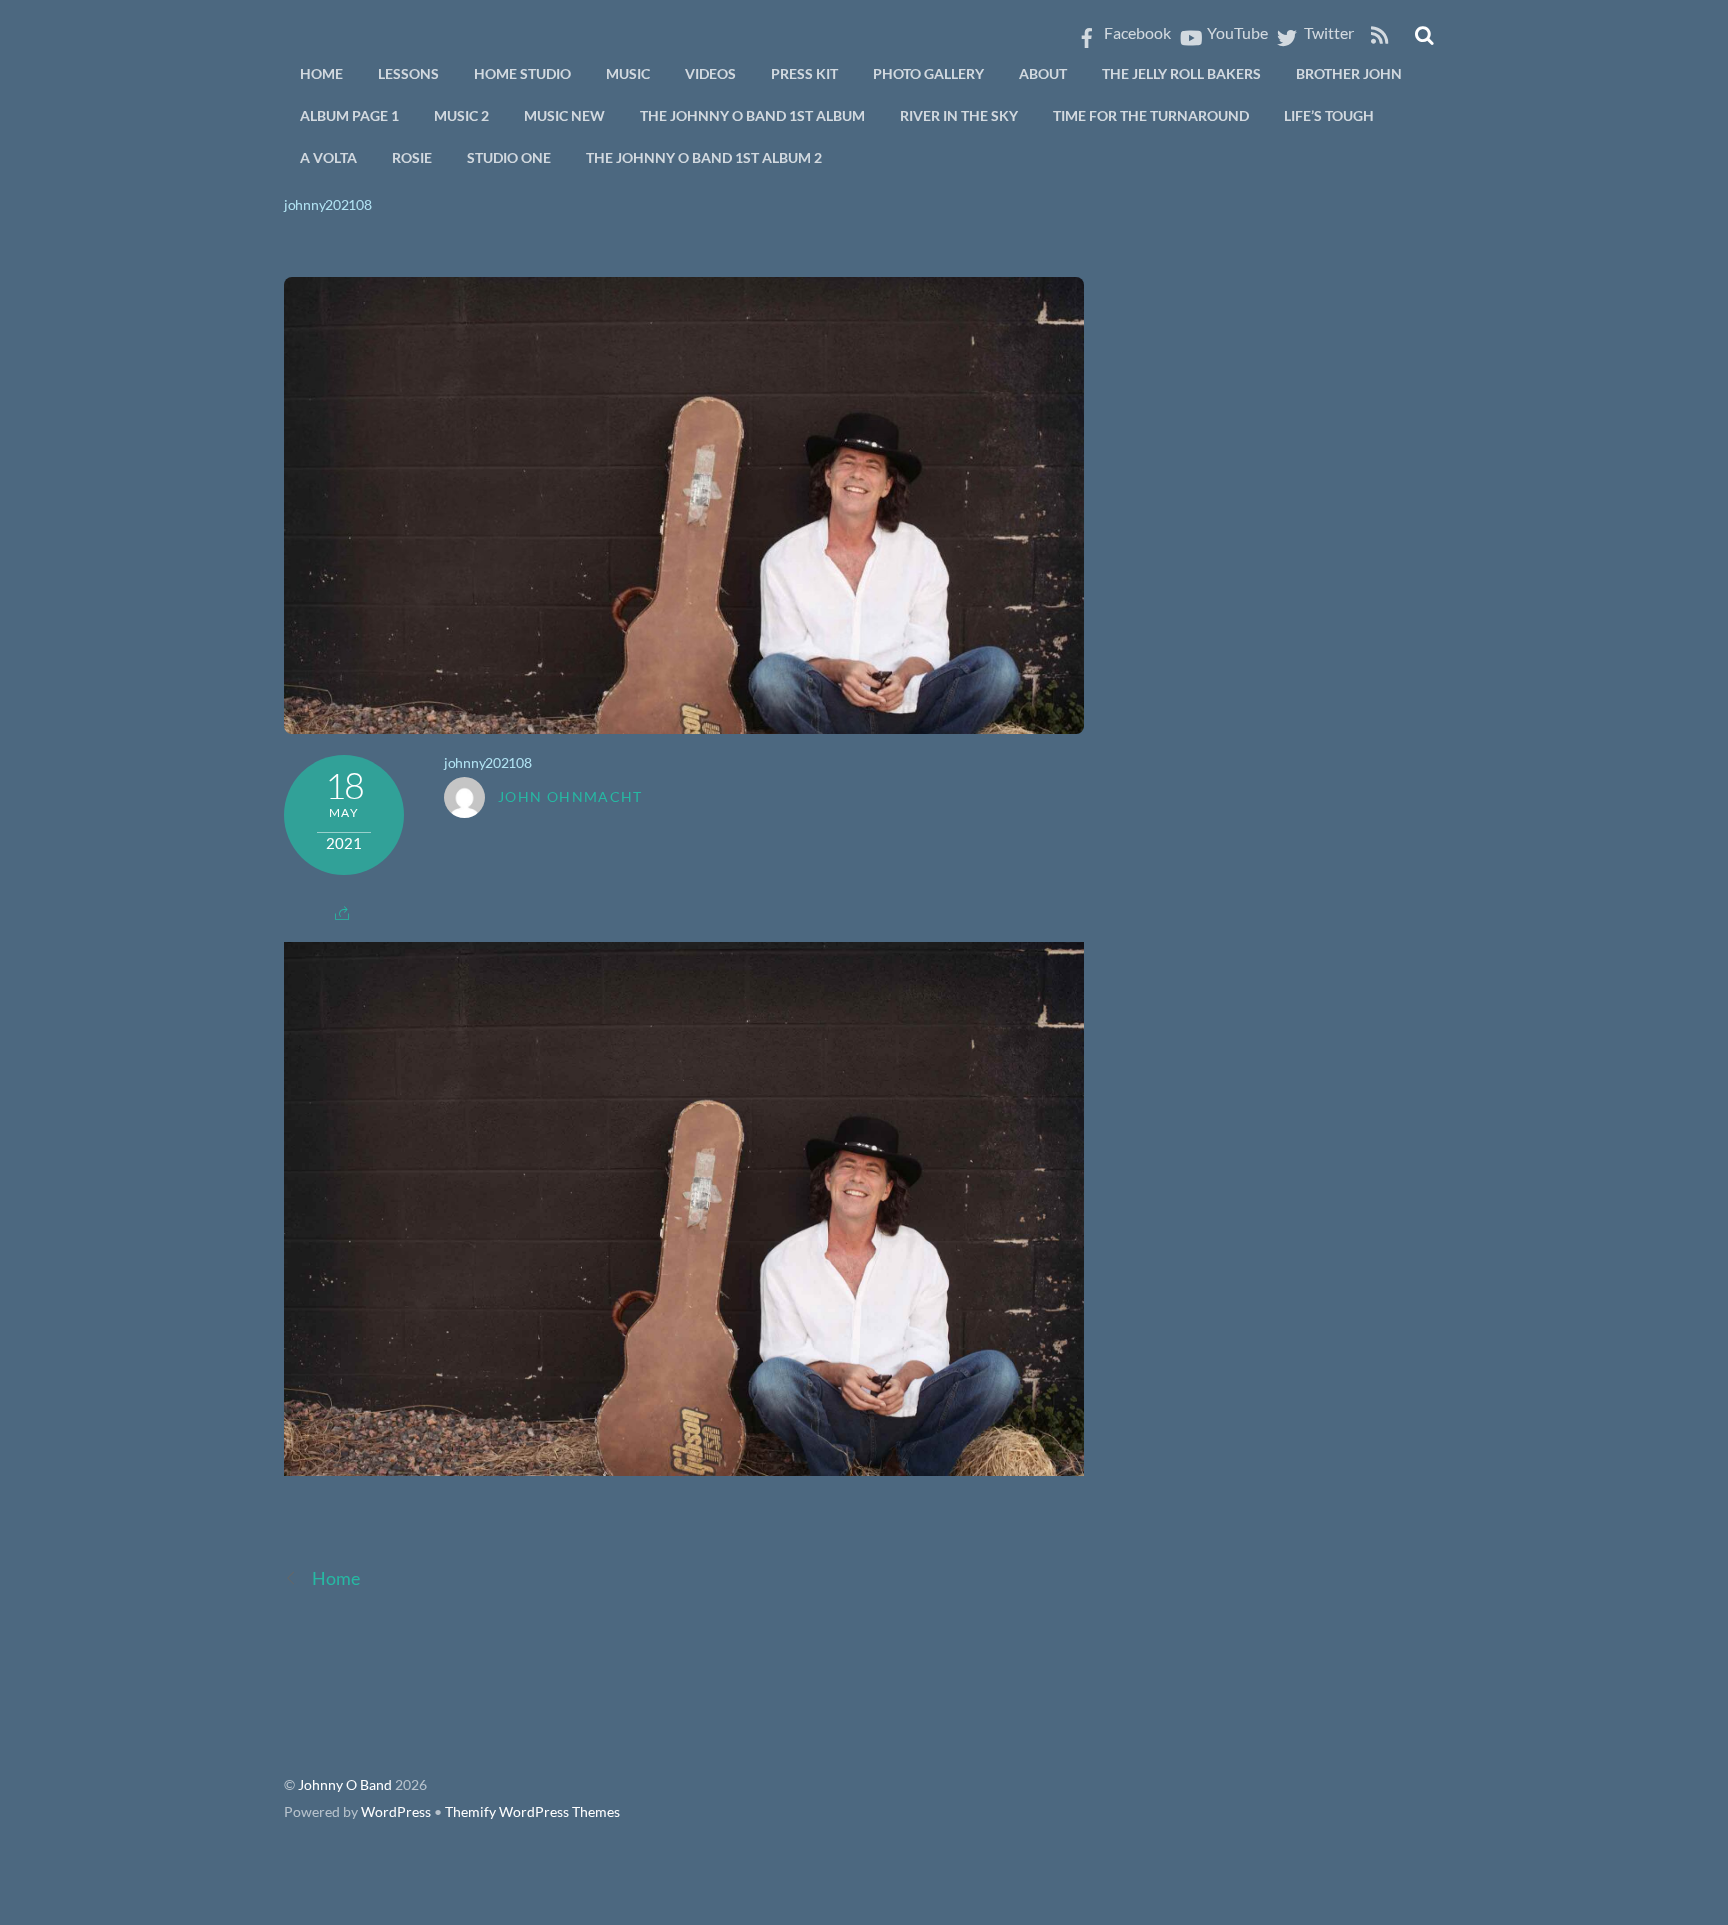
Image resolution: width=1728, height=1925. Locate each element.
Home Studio (522, 73)
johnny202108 (328, 204)
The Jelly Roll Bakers (1181, 73)
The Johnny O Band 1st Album (752, 115)
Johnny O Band (345, 1785)
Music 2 (461, 115)
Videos (710, 73)
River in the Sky (959, 115)
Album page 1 (349, 115)
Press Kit (804, 73)
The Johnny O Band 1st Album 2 (704, 157)
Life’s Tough (1329, 115)
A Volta (328, 157)
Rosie (412, 157)
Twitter (1327, 32)
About (1043, 73)
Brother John (1349, 73)
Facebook (1136, 32)
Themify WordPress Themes (532, 1812)
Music (628, 73)
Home (321, 73)
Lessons (408, 73)
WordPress (396, 1812)
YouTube (1236, 32)
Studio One (509, 157)
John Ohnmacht (570, 797)
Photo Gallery (928, 73)
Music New (564, 115)
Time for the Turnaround (1151, 115)
